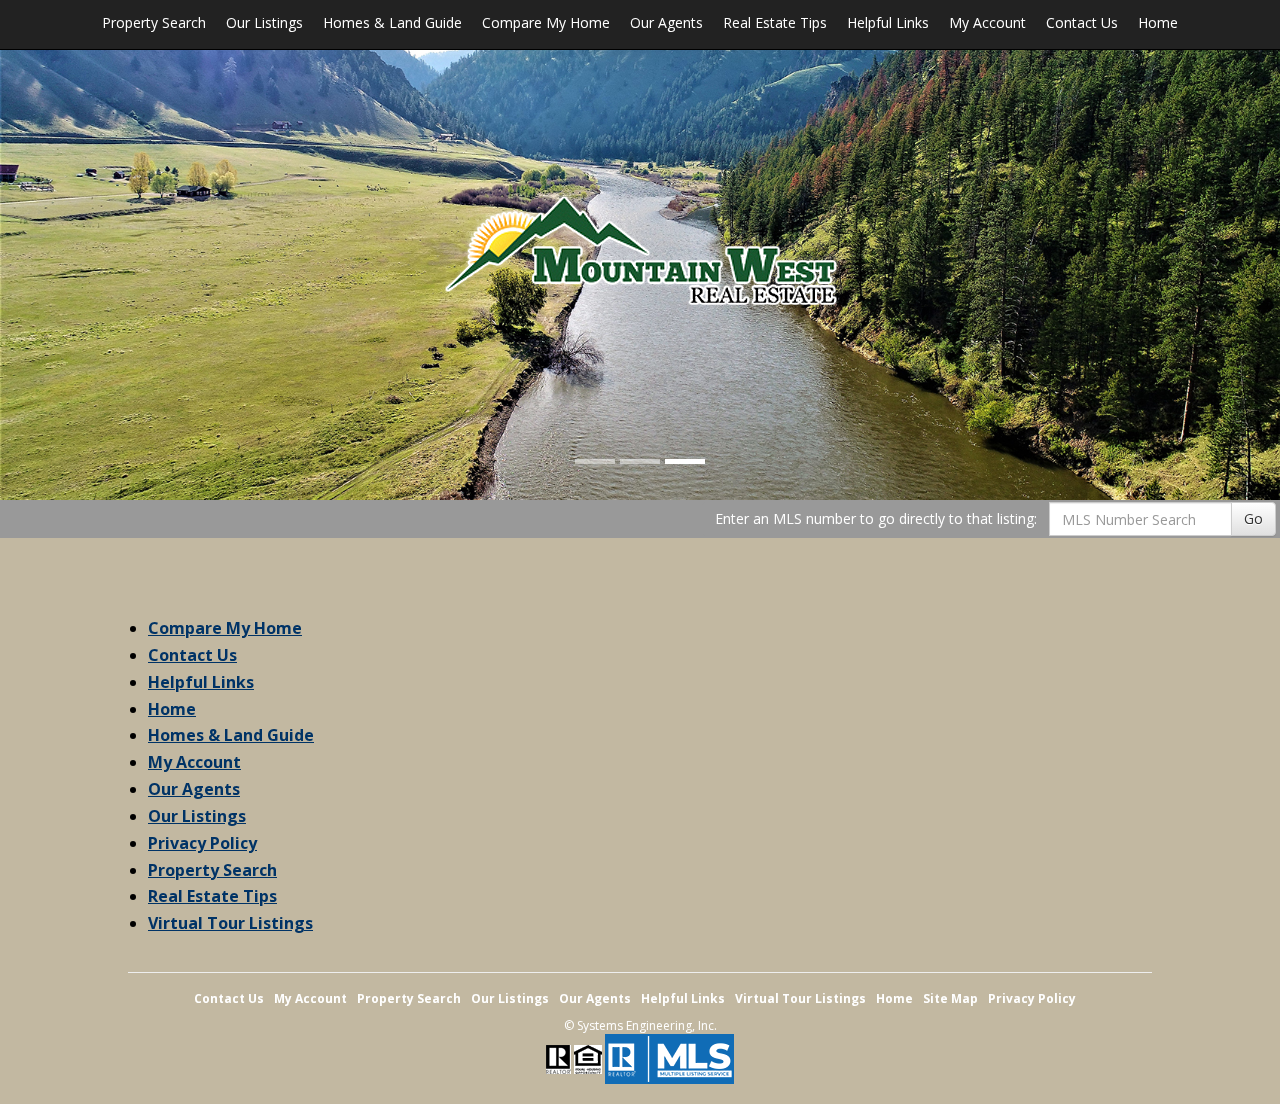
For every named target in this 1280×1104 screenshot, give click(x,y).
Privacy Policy (202, 843)
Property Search (154, 22)
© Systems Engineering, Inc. (640, 1025)
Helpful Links (888, 22)
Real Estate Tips (775, 22)
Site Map (950, 998)
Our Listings (264, 22)
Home (1158, 22)
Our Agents (666, 22)
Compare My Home (546, 22)
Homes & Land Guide (392, 22)
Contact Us (1082, 22)
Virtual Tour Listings (230, 923)
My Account (987, 22)
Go (1253, 518)
